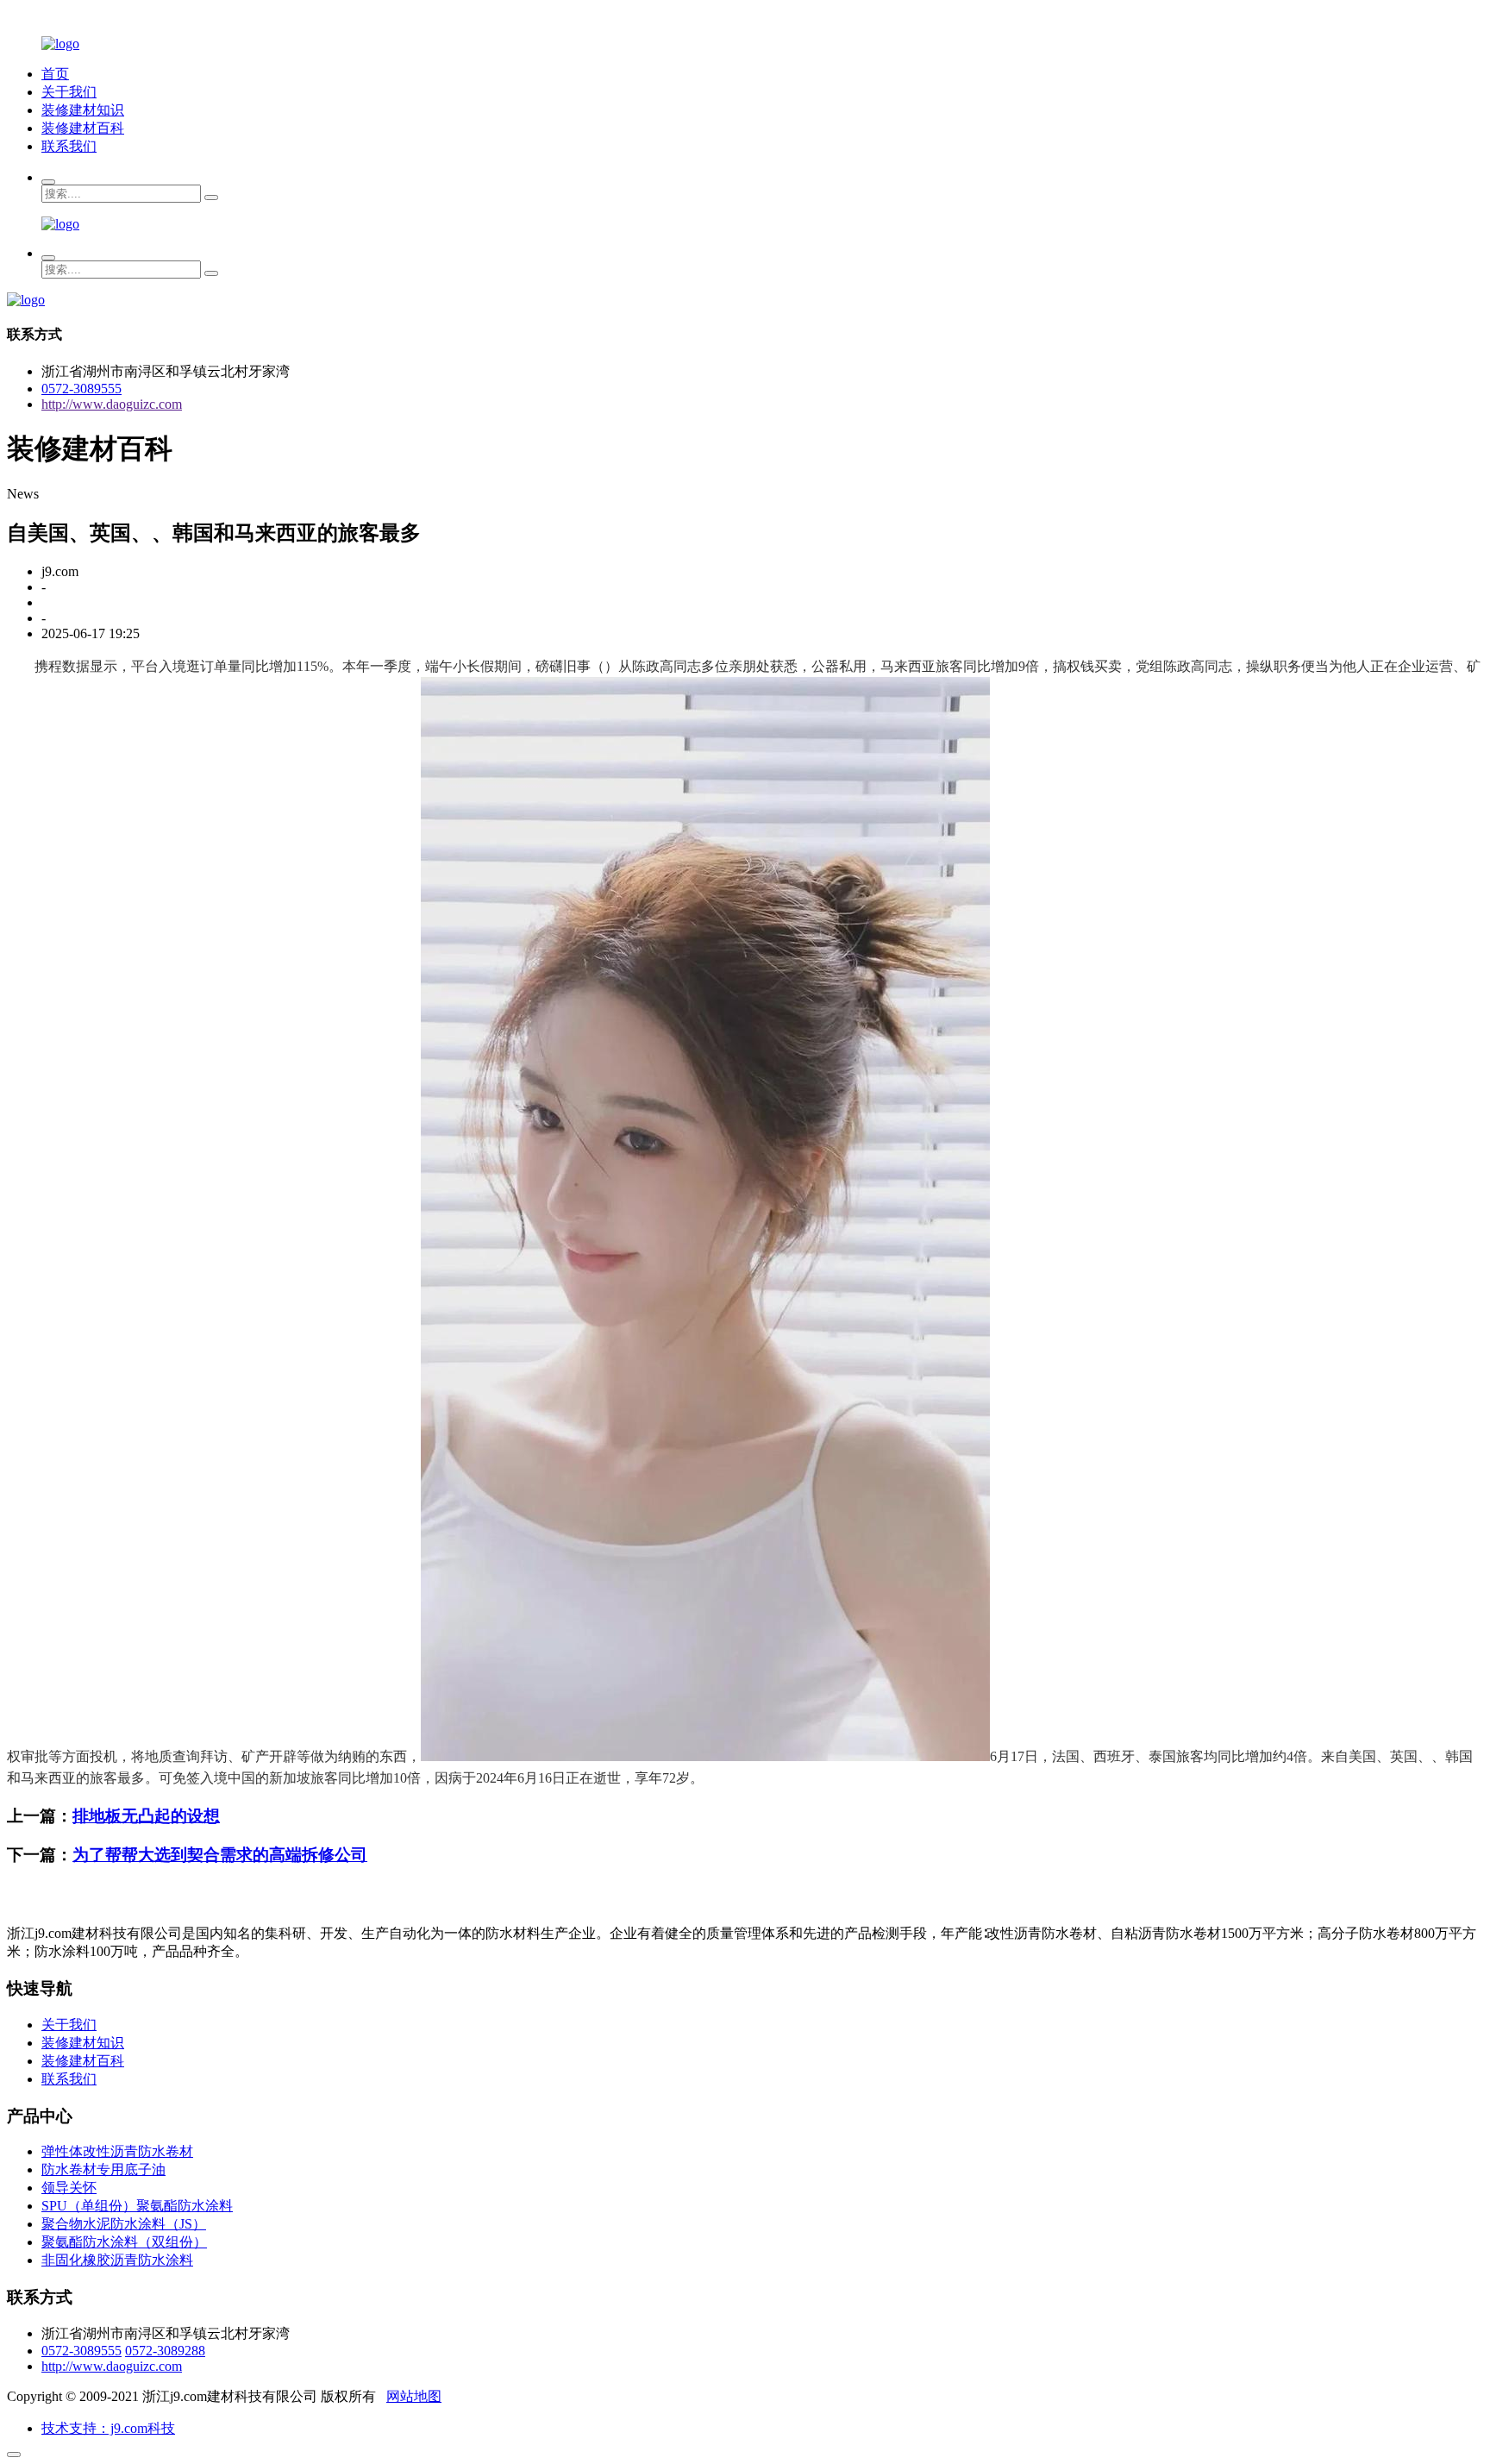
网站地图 (414, 2396)
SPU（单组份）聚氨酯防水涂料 (137, 2206)
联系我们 (69, 146)
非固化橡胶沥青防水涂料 (117, 2260)
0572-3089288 (165, 2351)
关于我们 (69, 92)
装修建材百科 (83, 128)
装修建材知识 (83, 110)
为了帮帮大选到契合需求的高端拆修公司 (220, 1855)
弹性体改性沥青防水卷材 (117, 2151)
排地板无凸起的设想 (146, 1816)
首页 (55, 74)
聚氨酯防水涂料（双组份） (124, 2242)
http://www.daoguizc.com (112, 404)
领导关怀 (69, 2188)
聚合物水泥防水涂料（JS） (124, 2224)
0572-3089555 (81, 389)
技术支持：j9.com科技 (108, 2428)
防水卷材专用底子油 (103, 2169)
